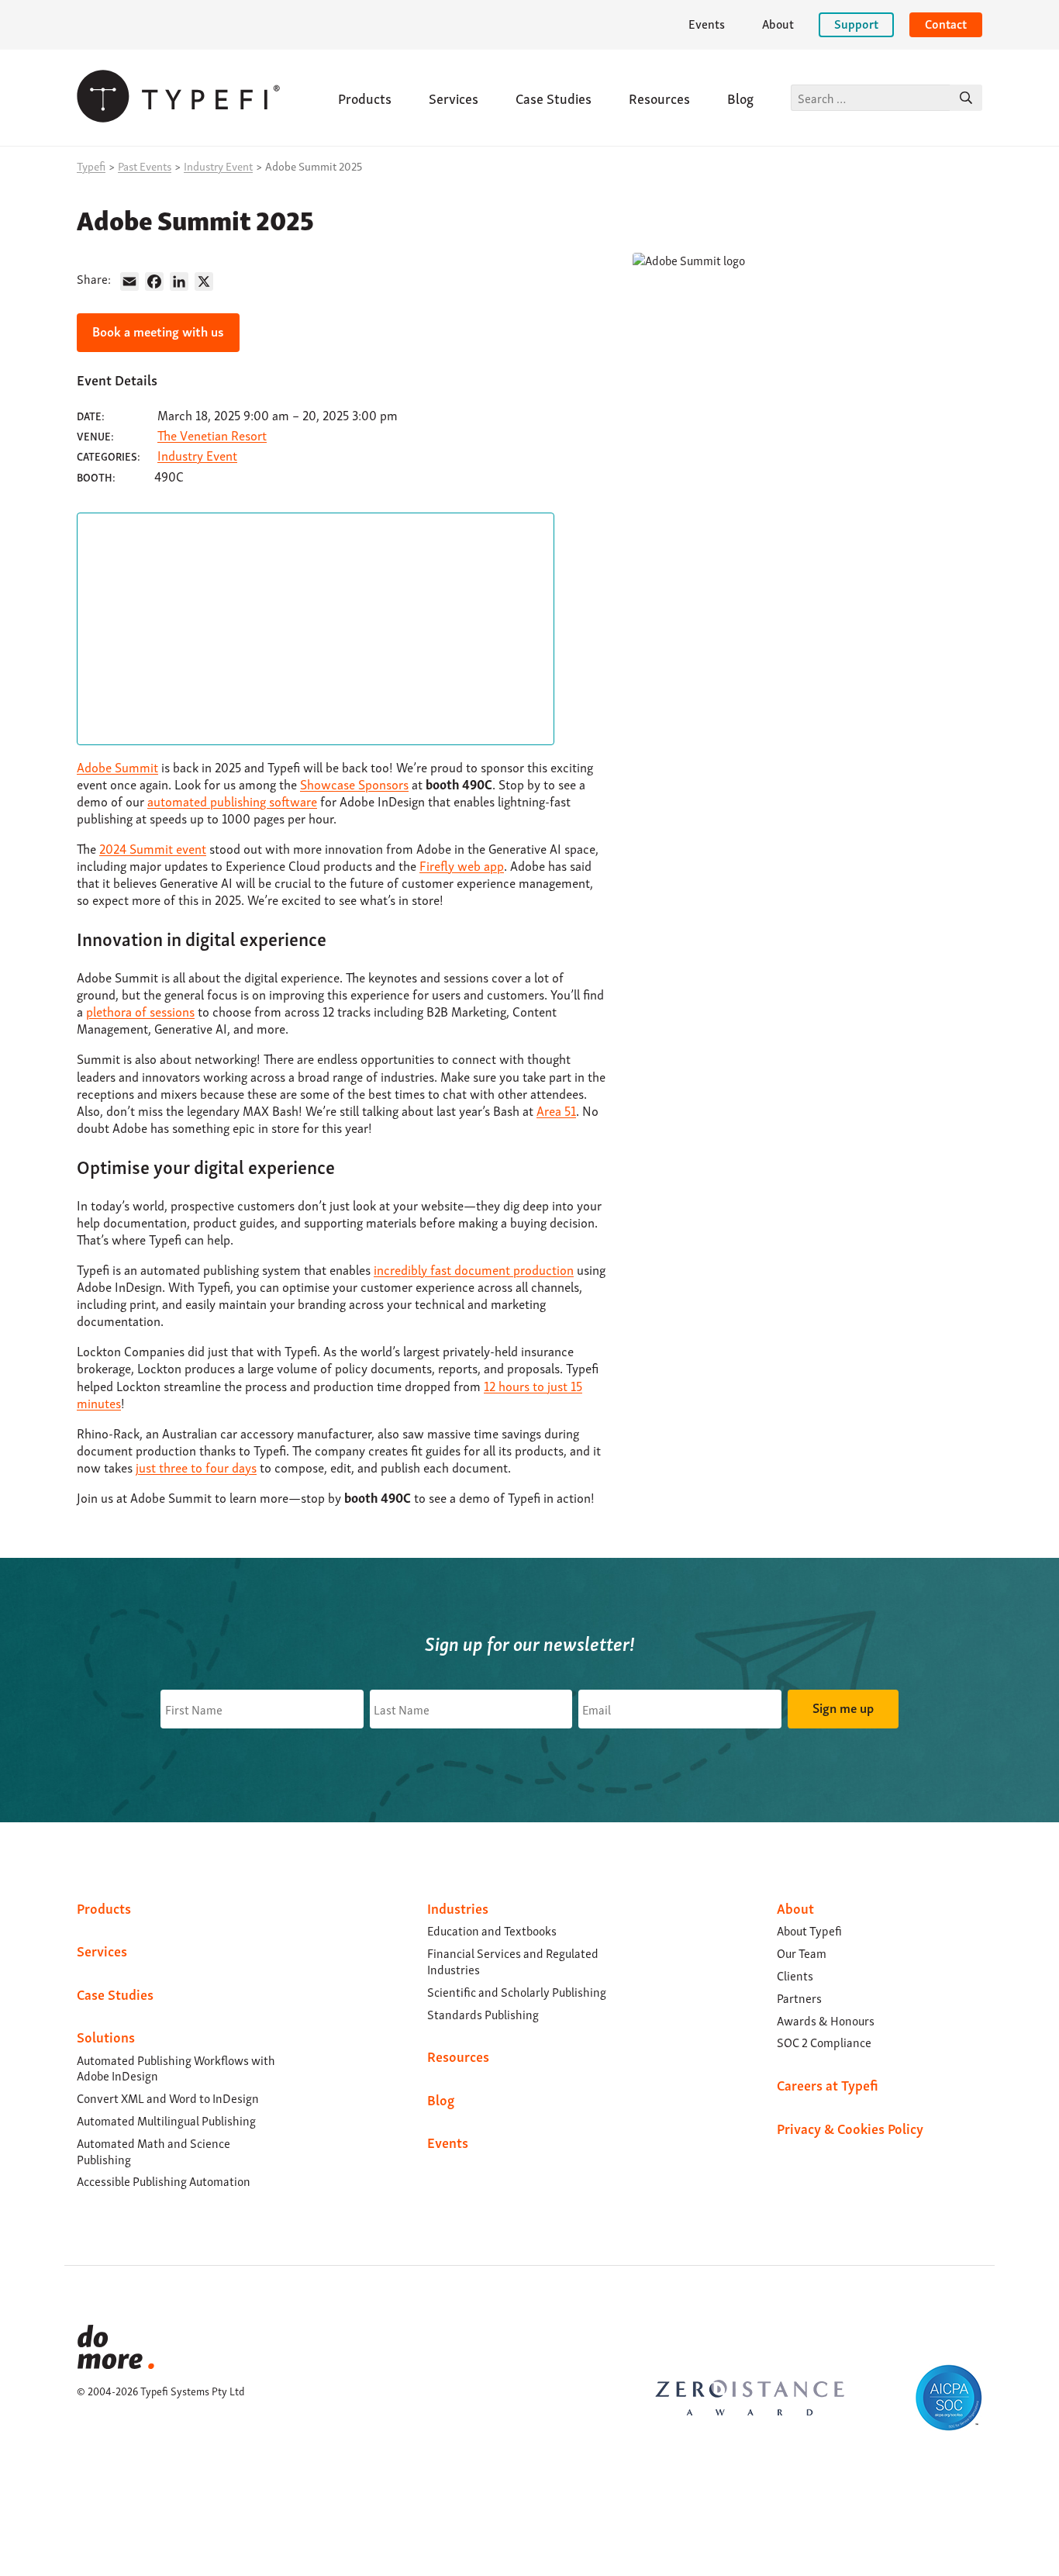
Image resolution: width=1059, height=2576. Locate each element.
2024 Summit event (153, 848)
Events (707, 23)
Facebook (86, 2455)
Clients (795, 1975)
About (778, 23)
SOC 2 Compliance (824, 2042)
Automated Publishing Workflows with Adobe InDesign (176, 2068)
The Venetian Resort (212, 435)
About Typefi (809, 1930)
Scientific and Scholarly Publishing (517, 1991)
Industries (458, 1907)
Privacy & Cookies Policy (850, 2127)
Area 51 (556, 1110)
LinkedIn (86, 2436)
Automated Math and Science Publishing (154, 2151)
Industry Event (197, 455)
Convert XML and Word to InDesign (168, 2098)
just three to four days (196, 1467)
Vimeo (86, 2474)
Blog (740, 97)
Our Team (802, 1953)
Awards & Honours (826, 2020)
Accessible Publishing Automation (164, 2181)
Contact (946, 23)
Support (856, 23)
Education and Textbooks (492, 1930)
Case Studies (554, 97)
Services (454, 97)
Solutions (106, 2036)
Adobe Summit (117, 767)
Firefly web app (462, 865)
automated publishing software (232, 801)
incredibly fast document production (474, 1269)
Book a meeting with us (158, 331)
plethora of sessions (140, 1011)
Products (365, 97)
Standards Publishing (483, 2014)
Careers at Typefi (828, 2084)
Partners (799, 1998)
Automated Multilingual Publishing (166, 2120)
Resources (659, 97)
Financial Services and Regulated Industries (513, 1961)
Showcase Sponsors (354, 784)
